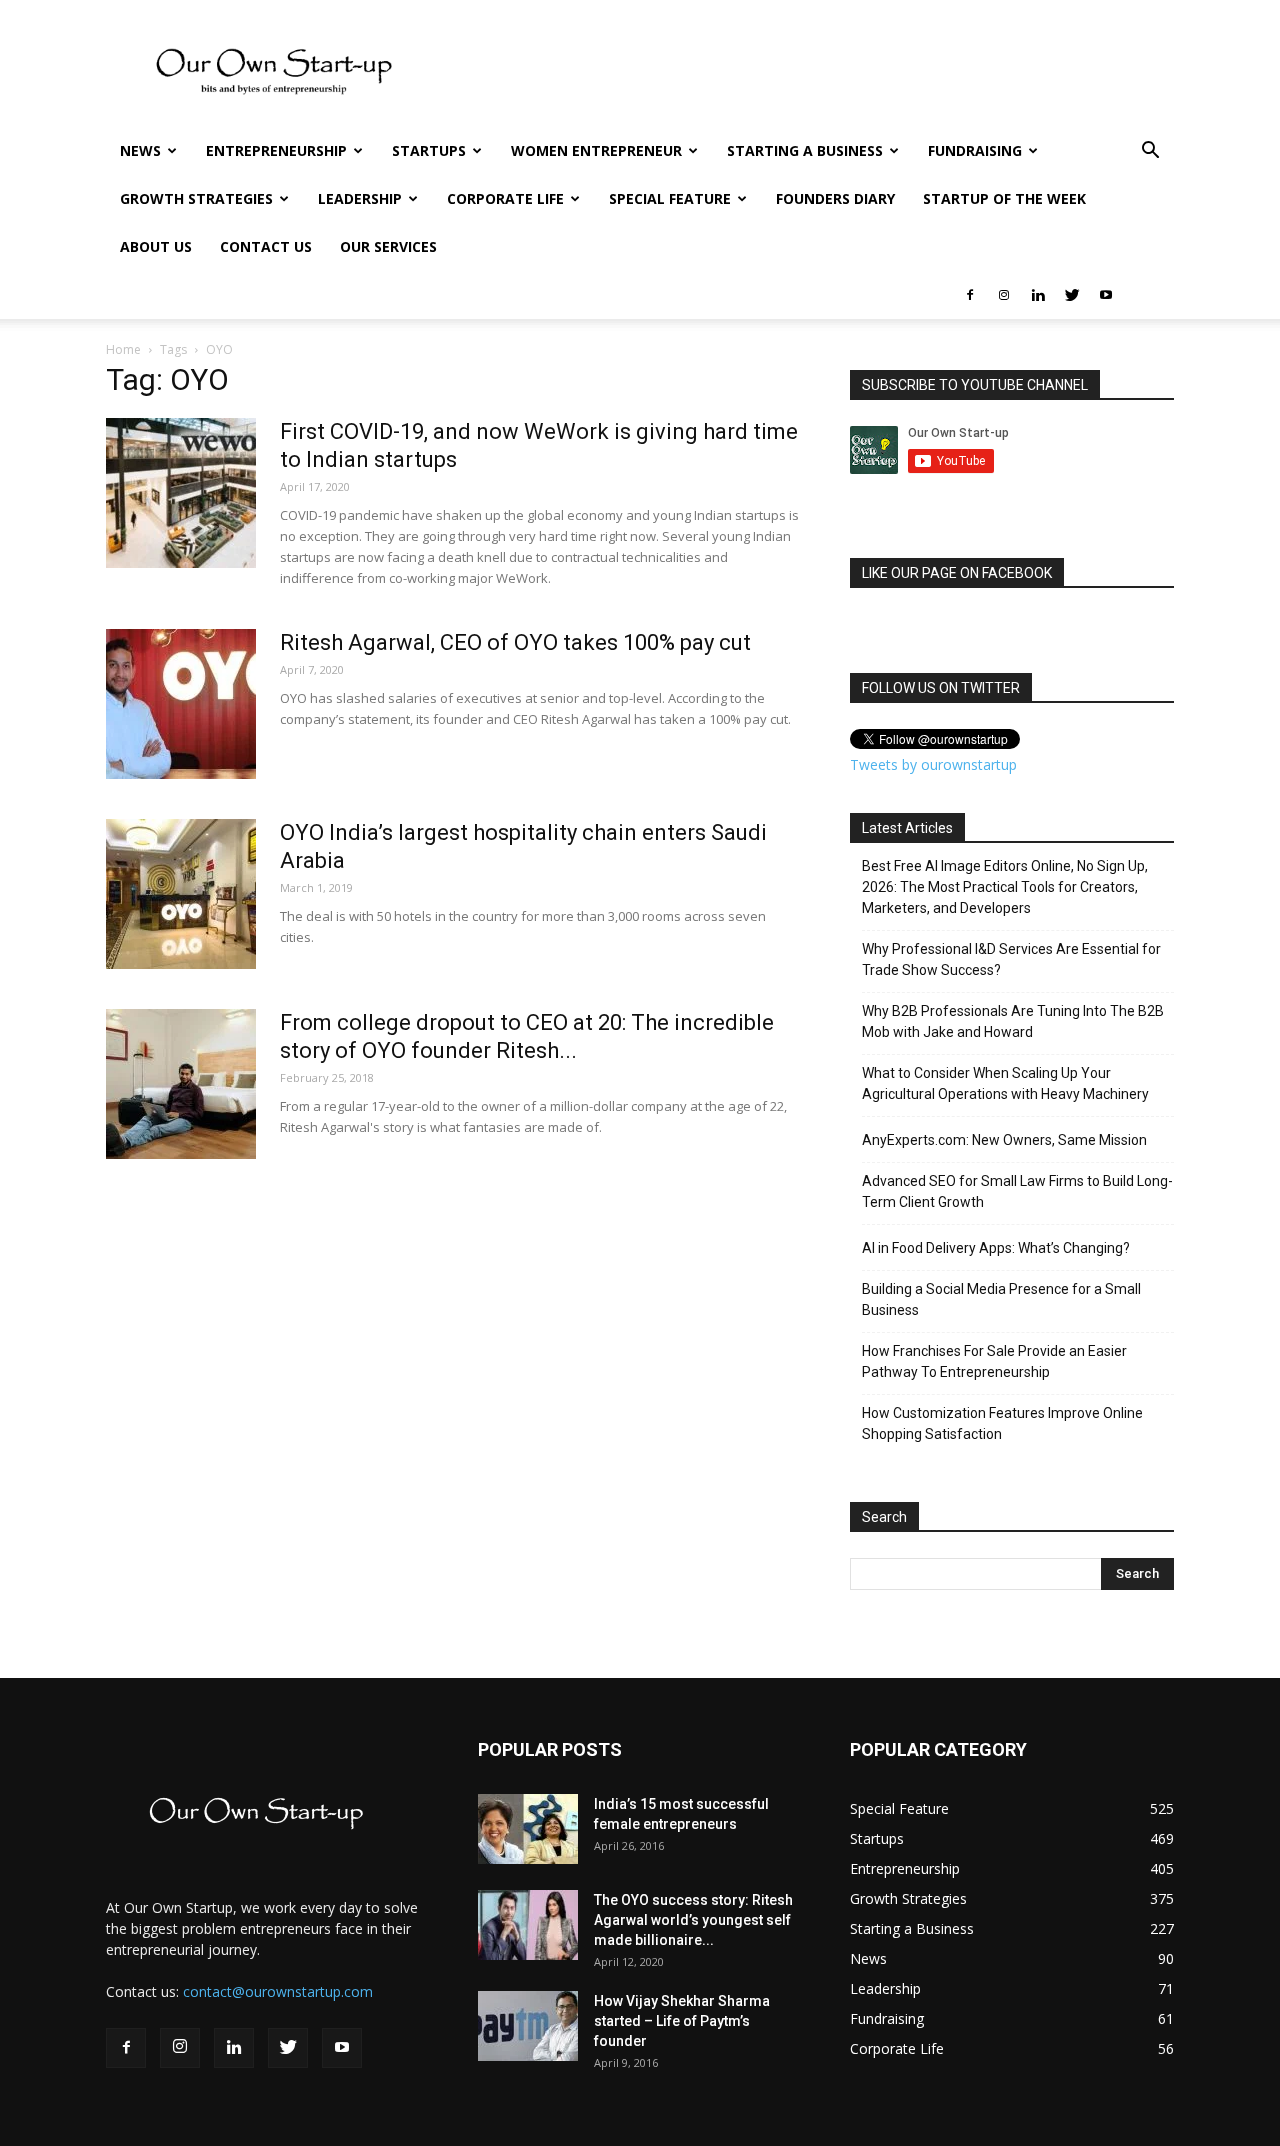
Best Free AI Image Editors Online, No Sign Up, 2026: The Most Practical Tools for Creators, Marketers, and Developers (1005, 887)
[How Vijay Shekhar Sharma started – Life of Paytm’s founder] (528, 2026)
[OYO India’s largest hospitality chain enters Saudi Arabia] (181, 894)
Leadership (360, 198)
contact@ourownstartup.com (278, 1991)
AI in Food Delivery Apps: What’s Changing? (996, 1248)
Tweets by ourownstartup (933, 764)
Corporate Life (505, 198)
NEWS (140, 150)
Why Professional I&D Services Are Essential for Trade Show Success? (1011, 959)
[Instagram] (1004, 295)
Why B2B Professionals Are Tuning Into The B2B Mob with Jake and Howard (1013, 1021)
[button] (1150, 152)
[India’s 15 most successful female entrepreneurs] (528, 1829)
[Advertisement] (810, 73)
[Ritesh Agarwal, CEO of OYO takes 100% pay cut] (181, 704)
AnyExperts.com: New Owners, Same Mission (1004, 1140)
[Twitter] (1072, 295)
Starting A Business (805, 150)
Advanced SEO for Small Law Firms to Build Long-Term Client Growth (1017, 1191)
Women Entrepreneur (596, 150)
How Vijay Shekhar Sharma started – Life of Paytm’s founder (682, 2021)
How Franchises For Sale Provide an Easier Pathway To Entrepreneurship (994, 1361)
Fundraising (975, 150)
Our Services (388, 246)
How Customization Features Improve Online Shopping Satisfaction (1002, 1423)
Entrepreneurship (276, 150)
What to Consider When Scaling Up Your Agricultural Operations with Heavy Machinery (1005, 1083)
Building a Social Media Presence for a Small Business (1001, 1299)
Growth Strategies (196, 198)
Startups (429, 150)
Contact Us (266, 246)
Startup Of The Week (1004, 198)
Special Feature (670, 198)
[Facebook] (970, 295)
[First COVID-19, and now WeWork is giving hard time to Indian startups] (181, 493)
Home (123, 349)
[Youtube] (1106, 295)
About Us (156, 246)
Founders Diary (835, 198)
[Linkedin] (1038, 295)
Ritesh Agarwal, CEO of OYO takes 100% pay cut (515, 642)
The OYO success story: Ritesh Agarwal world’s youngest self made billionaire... (693, 1920)
